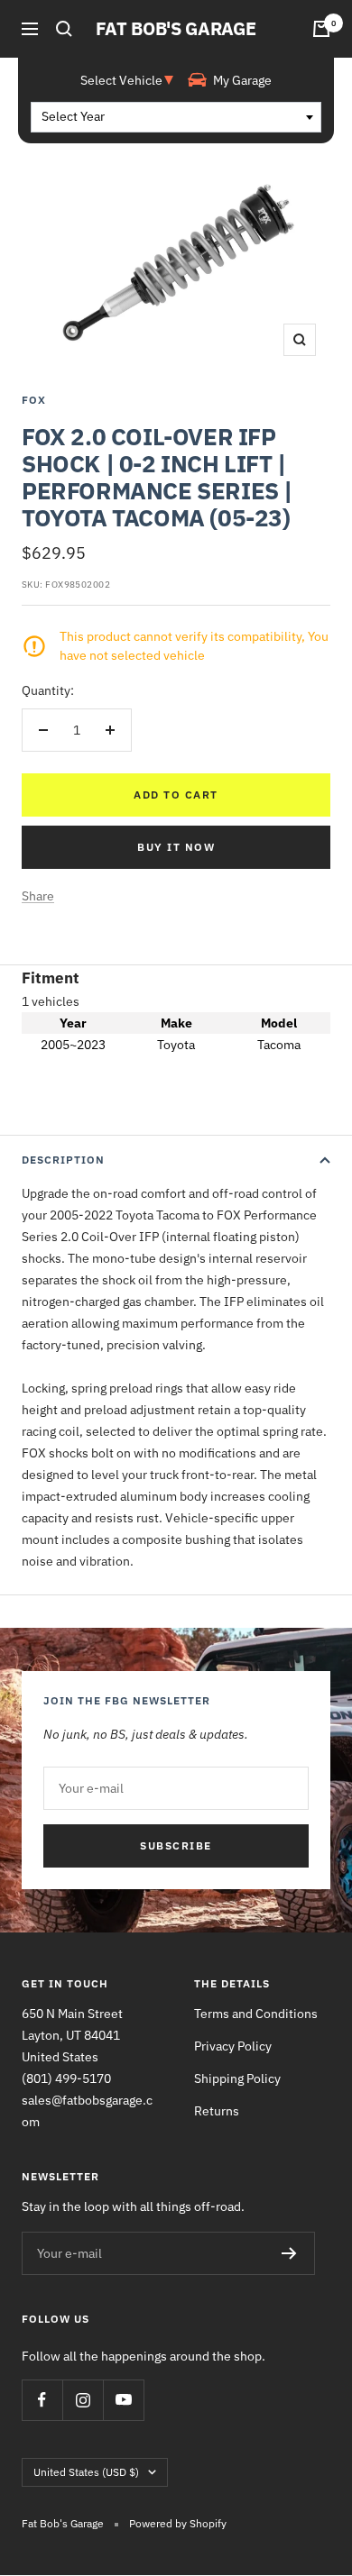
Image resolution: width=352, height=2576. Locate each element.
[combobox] (176, 117)
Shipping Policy (237, 2078)
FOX (34, 400)
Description (63, 1160)
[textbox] (176, 117)
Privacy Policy (233, 2046)
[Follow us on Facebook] (42, 2400)
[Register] (289, 2253)
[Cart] (321, 29)
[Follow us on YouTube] (123, 2400)
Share (38, 896)
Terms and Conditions (256, 2014)
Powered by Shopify (178, 2523)
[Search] (64, 29)
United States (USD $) (86, 2472)
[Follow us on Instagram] (83, 2400)
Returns (217, 2111)
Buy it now (176, 847)
